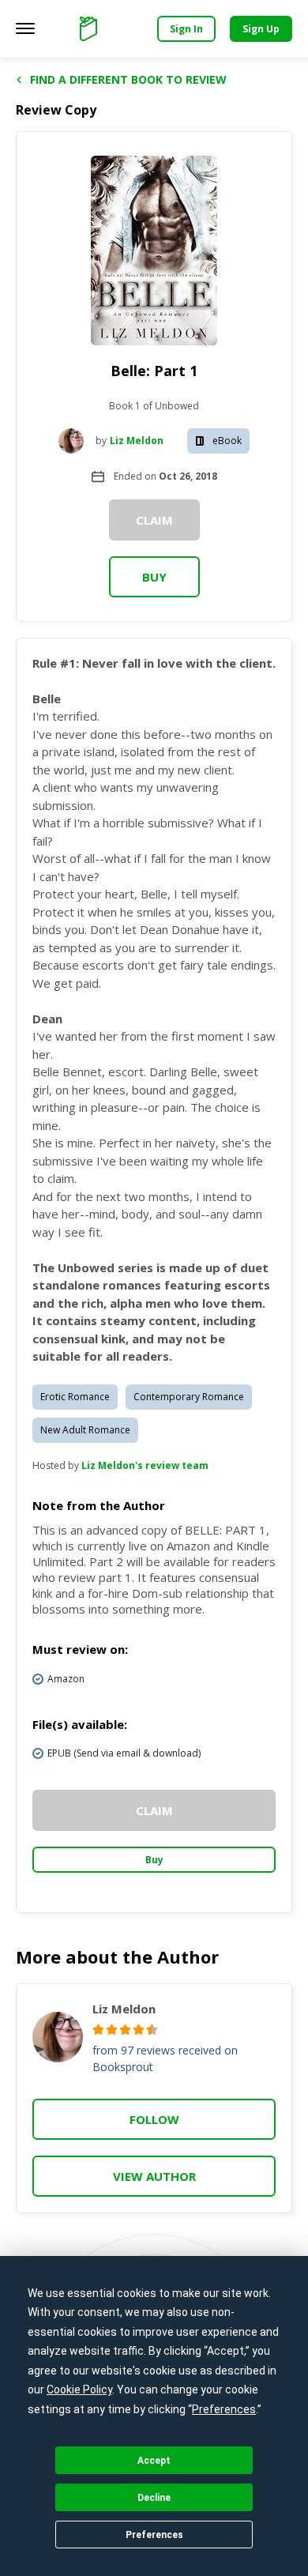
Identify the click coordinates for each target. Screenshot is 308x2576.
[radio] (98, 2030)
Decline (154, 2498)
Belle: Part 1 (154, 371)
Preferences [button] (224, 2409)
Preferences (154, 2535)
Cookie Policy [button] (79, 2390)
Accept (154, 2461)
